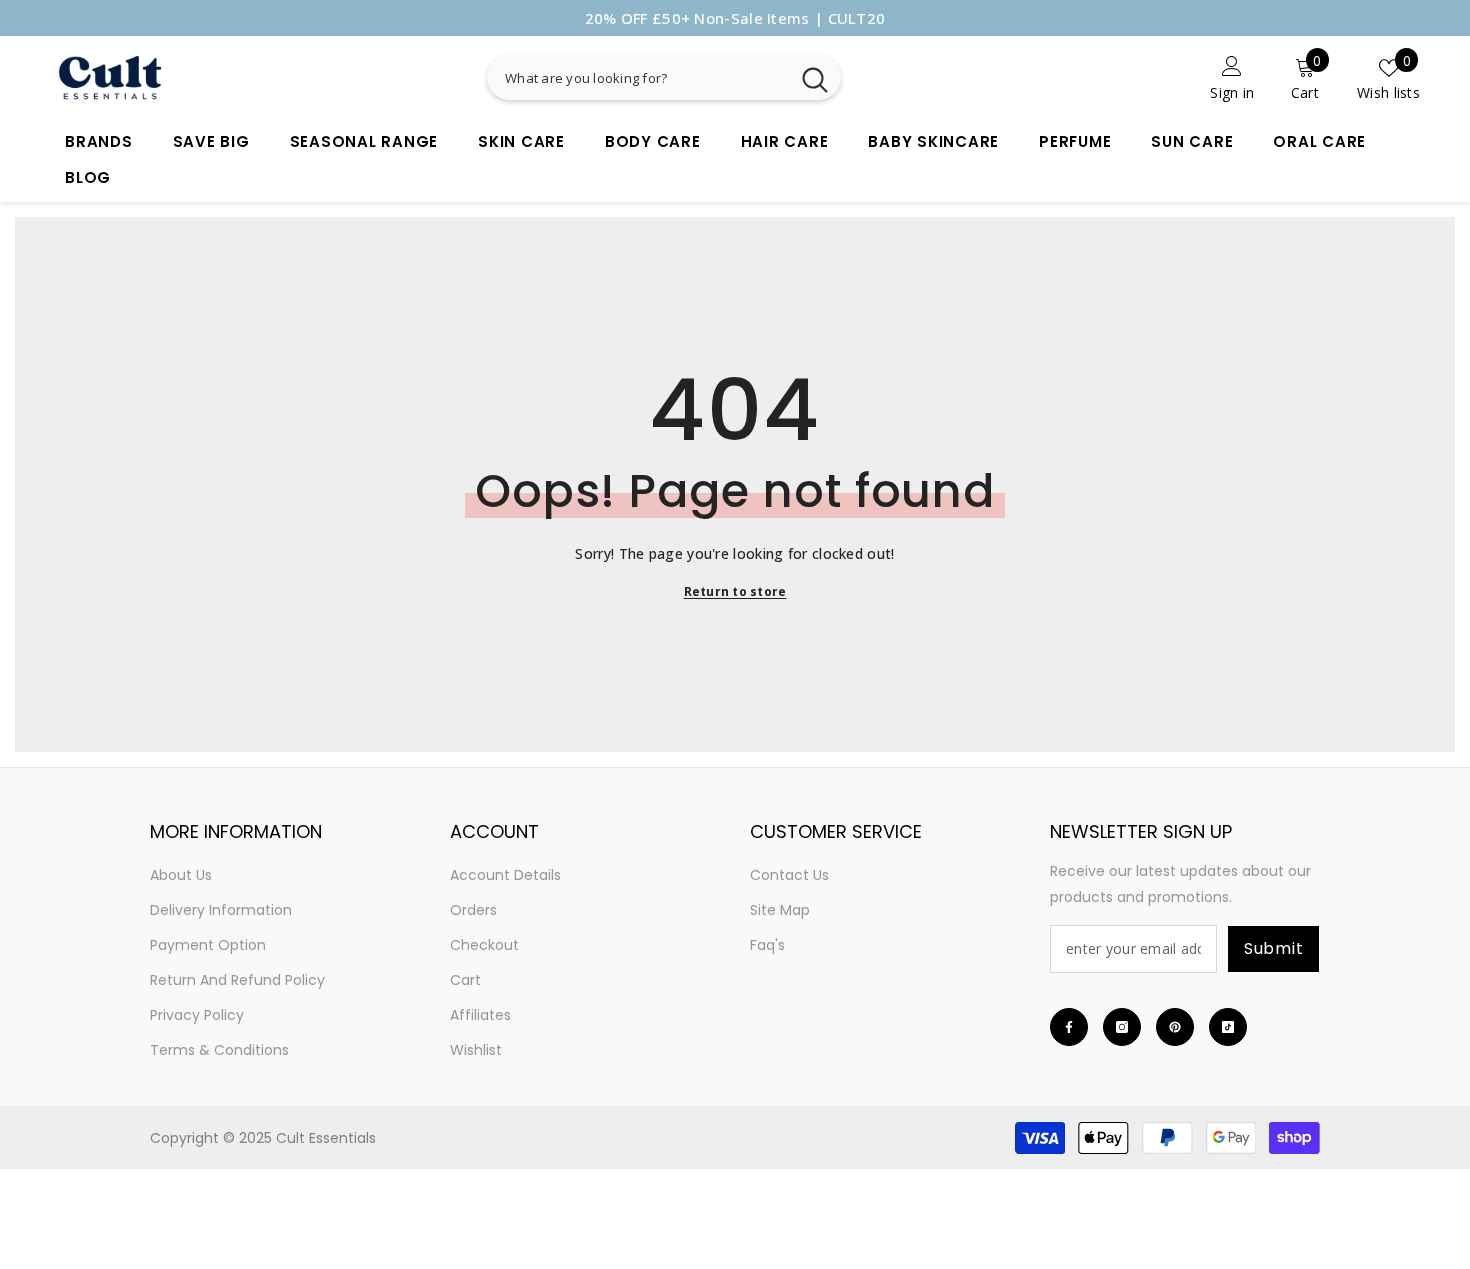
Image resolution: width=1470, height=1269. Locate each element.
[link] (1138, 77)
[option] (735, 18)
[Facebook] (1069, 1027)
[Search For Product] (740, 77)
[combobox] (638, 77)
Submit (1274, 948)
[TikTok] (1228, 1027)
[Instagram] (1122, 1027)
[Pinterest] (1175, 1027)
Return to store (735, 591)
